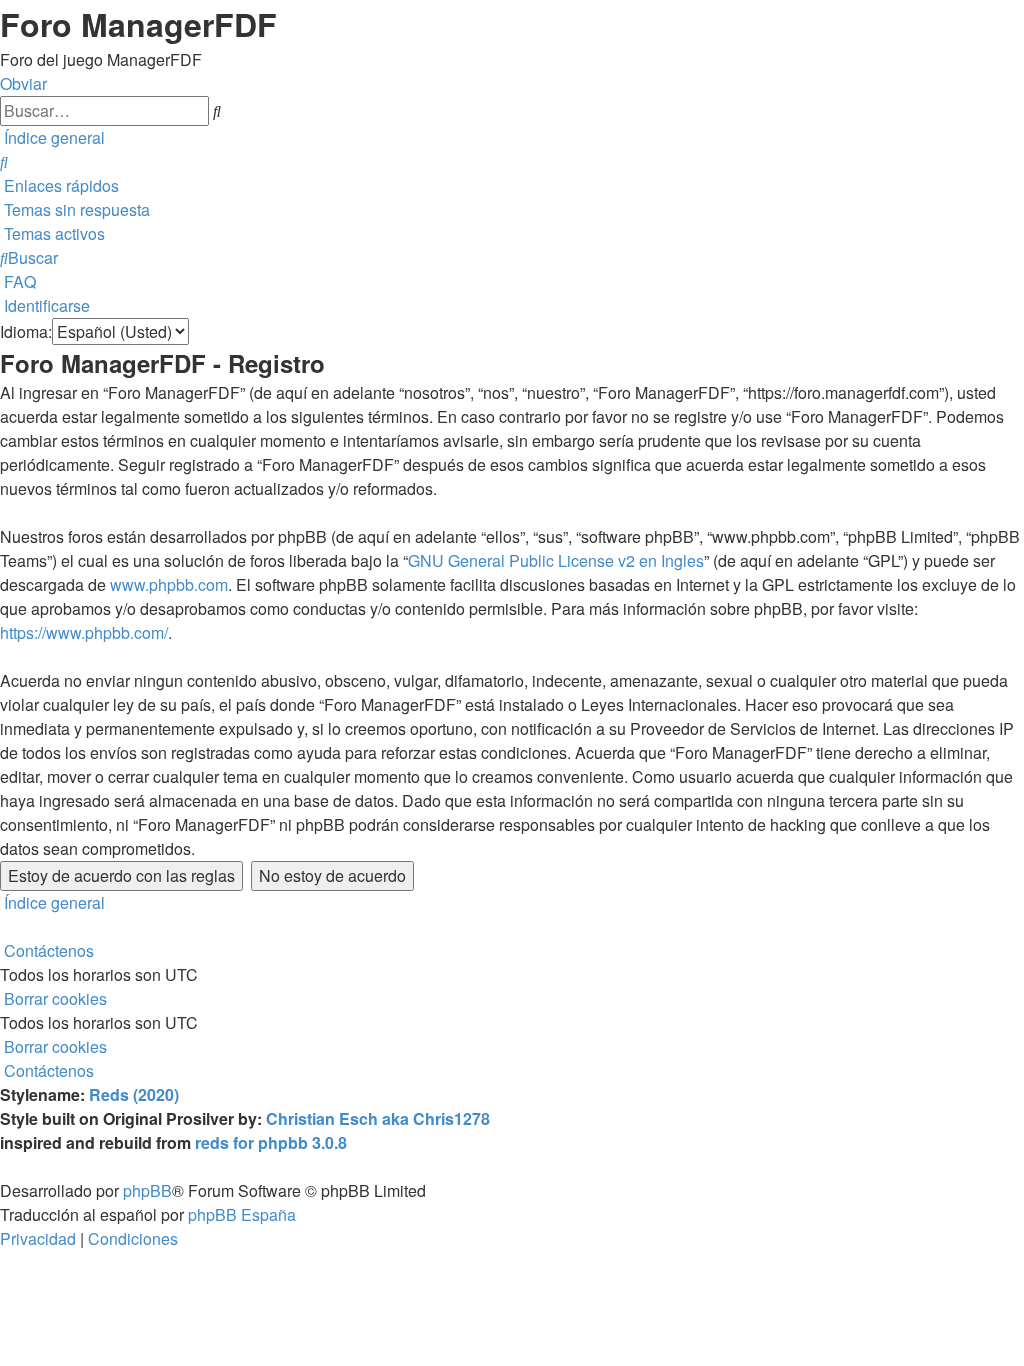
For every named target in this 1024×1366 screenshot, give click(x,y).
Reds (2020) (134, 1094)
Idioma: (26, 331)
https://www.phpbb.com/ (84, 632)
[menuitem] (4, 161)
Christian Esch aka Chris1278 (378, 1118)
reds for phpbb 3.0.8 (271, 1142)
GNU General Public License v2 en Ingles (556, 560)
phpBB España (242, 1214)
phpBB (147, 1190)
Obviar (23, 83)
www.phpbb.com (169, 584)
